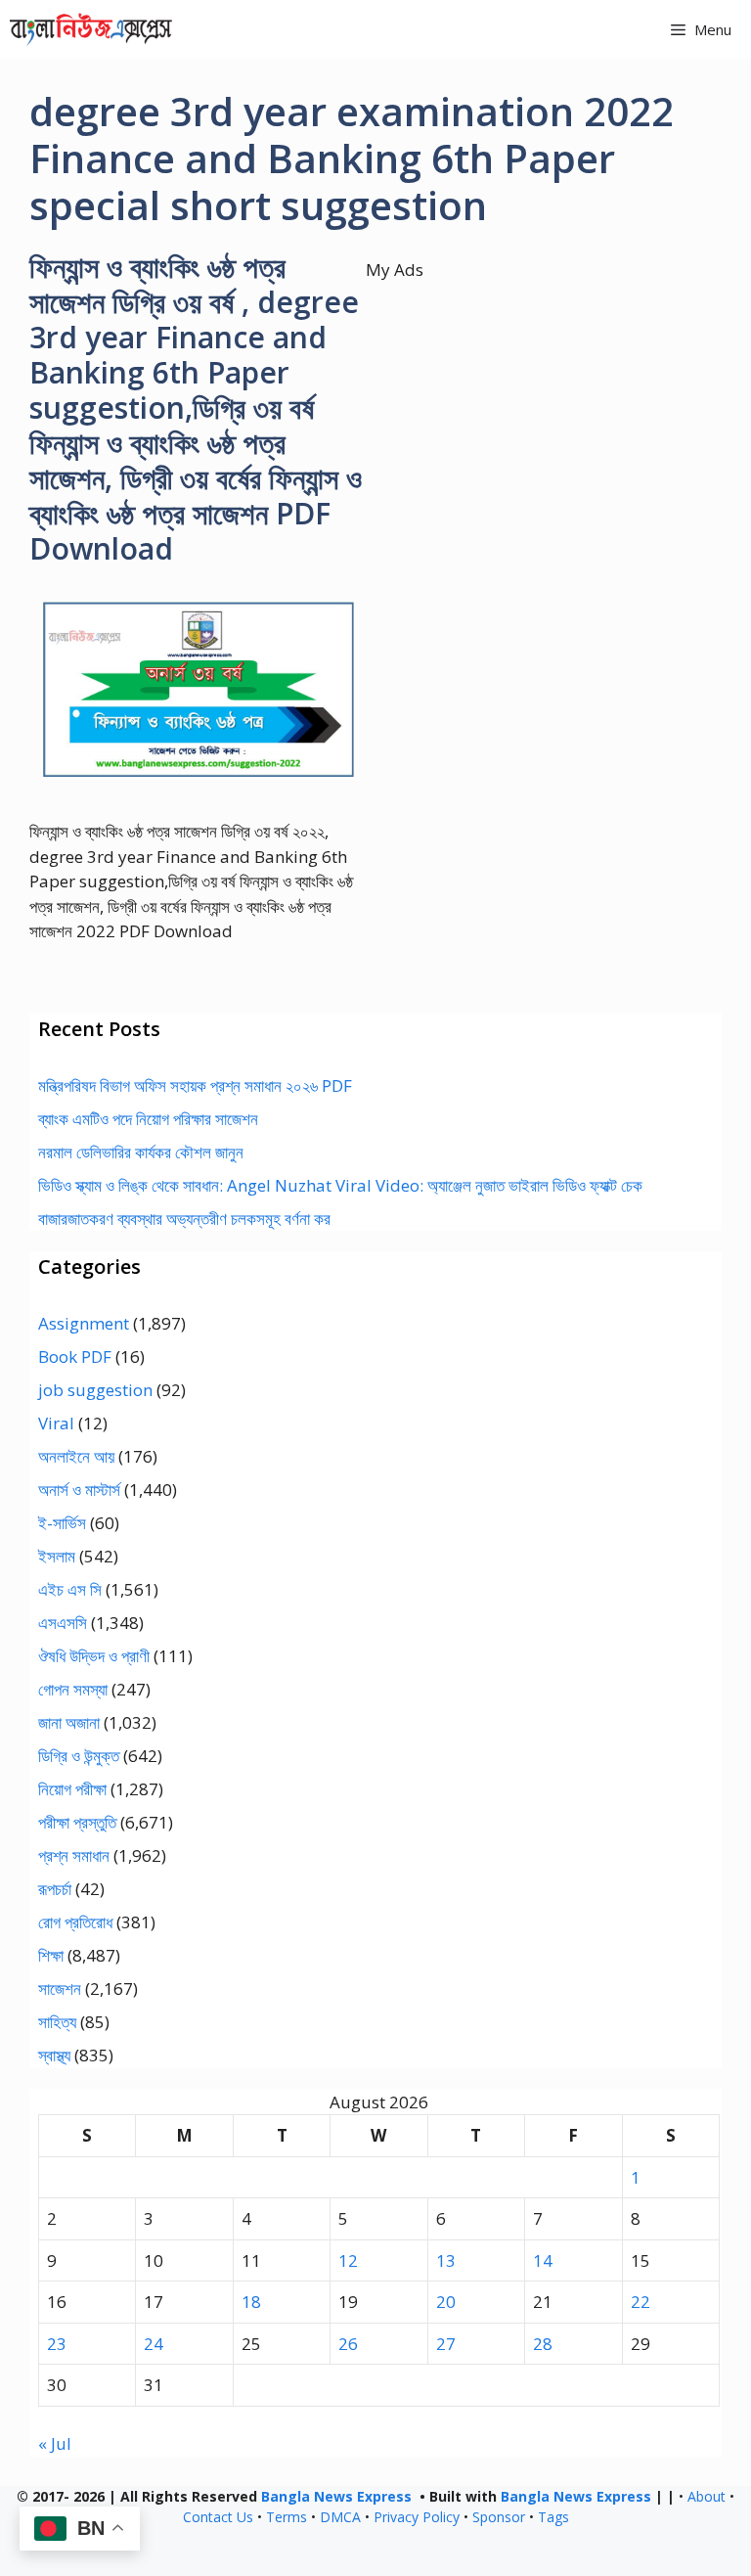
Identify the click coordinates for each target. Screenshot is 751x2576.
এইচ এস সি (70, 1589)
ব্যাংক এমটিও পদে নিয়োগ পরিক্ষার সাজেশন (148, 1119)
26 (348, 2344)
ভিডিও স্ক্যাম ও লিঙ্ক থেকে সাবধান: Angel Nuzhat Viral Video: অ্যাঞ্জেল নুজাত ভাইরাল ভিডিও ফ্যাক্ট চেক (340, 1185)
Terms (287, 2517)
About (707, 2496)
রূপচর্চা (55, 1889)
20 (446, 2302)
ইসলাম (57, 1556)
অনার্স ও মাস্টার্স (79, 1490)
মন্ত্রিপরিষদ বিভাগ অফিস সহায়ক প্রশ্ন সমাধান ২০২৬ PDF (195, 1085)
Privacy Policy (417, 2517)
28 (543, 2344)
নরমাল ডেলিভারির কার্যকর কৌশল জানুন (141, 1152)
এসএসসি (63, 1623)
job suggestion (95, 1390)
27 (446, 2344)
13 (446, 2260)
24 (154, 2344)
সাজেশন (60, 1988)
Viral (56, 1423)
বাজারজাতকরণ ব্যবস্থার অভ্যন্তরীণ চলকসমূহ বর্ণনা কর (184, 1219)
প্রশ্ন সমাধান (74, 1855)
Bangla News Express (336, 2496)
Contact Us (218, 2517)
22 (641, 2302)
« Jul (55, 2443)
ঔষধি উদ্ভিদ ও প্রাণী (94, 1656)
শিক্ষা (51, 1955)
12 (348, 2260)
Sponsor (499, 2517)
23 (57, 2344)
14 (543, 2260)
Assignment (84, 1323)
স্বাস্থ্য (54, 2055)
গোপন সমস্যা (73, 1689)
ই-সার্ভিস (62, 1523)
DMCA (340, 2517)
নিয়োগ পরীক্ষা (72, 1789)
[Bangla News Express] (91, 29)
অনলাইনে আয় (76, 1456)
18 (251, 2302)
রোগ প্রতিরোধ (75, 1922)
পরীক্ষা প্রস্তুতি (77, 1822)
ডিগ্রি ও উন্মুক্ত (79, 1756)
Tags (553, 2517)
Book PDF (75, 1356)
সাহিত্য (57, 2022)
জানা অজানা (69, 1722)
